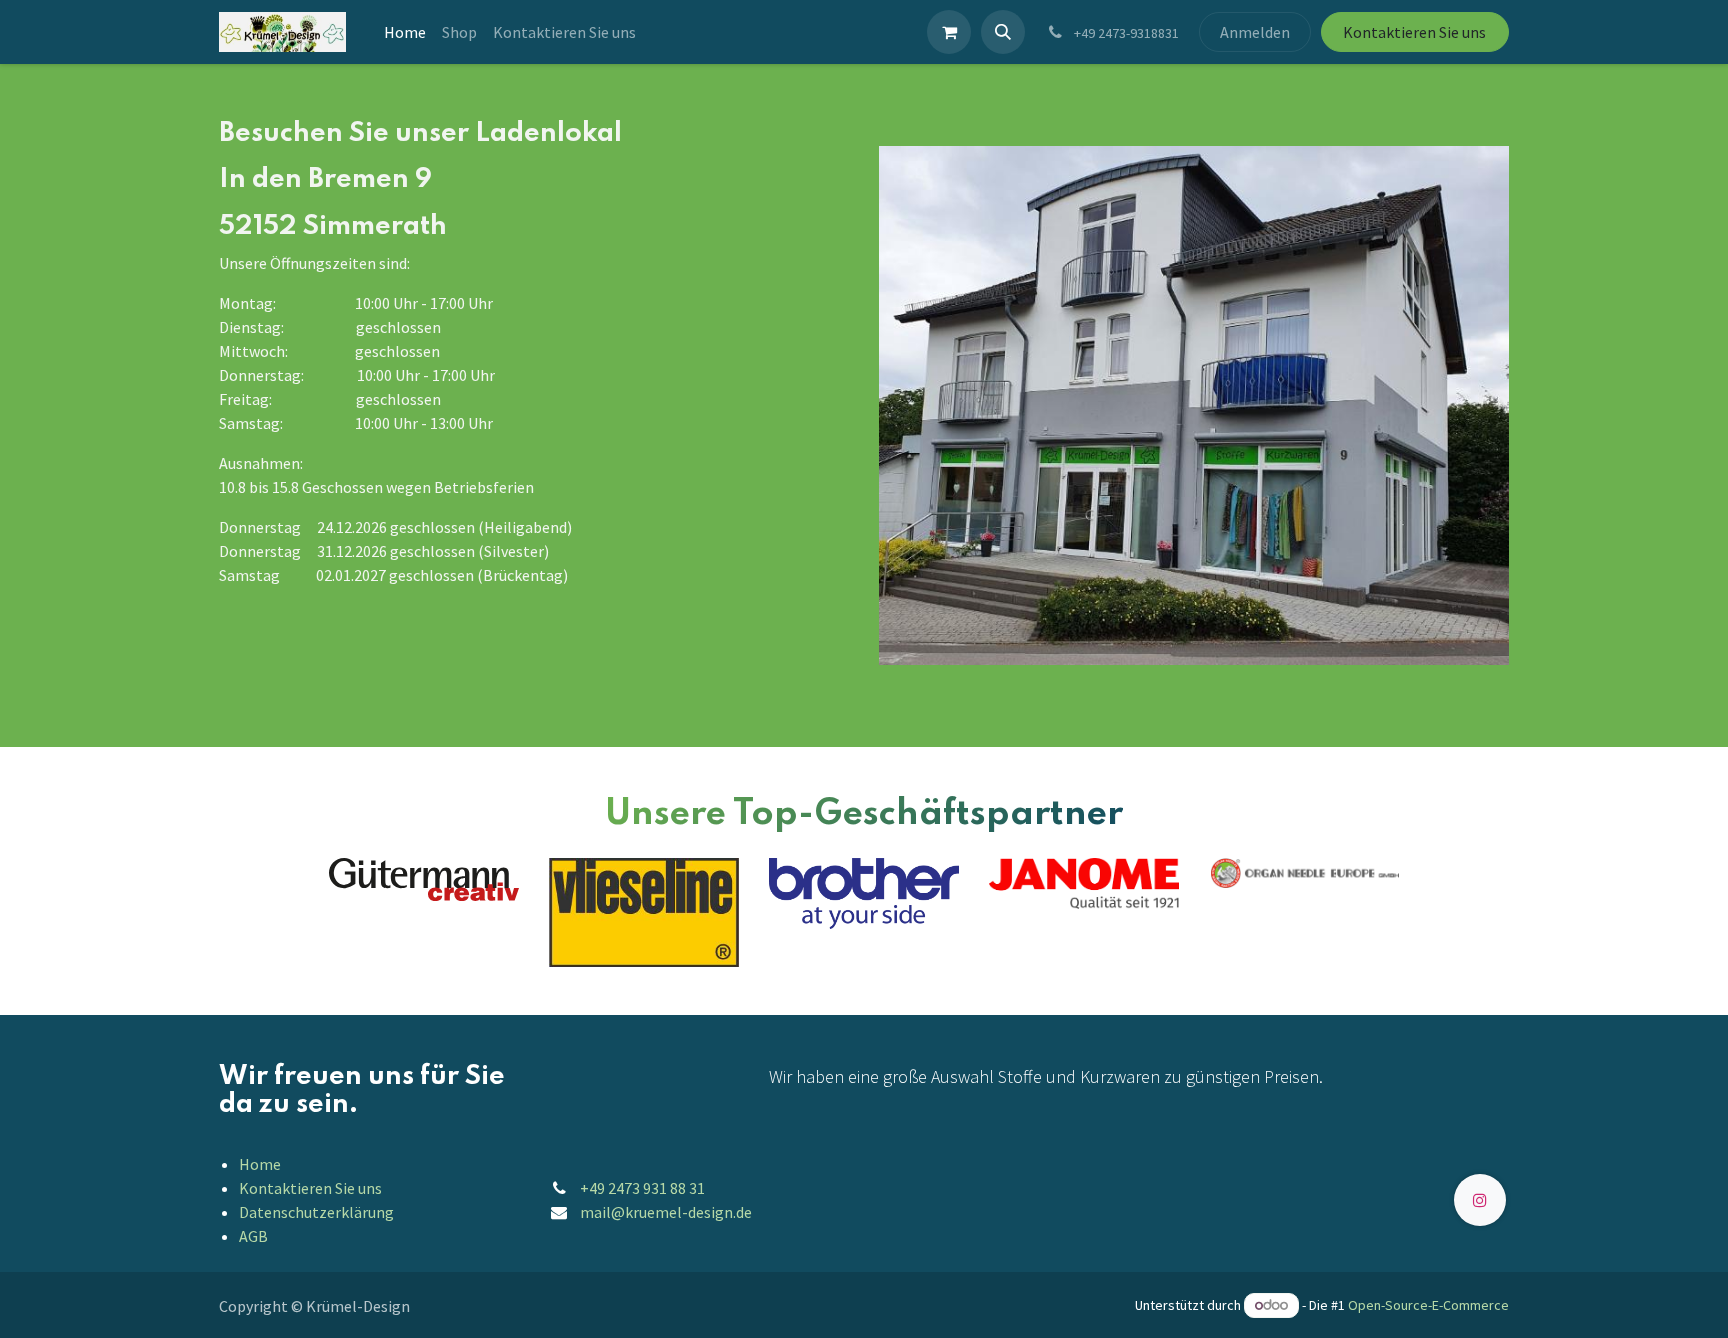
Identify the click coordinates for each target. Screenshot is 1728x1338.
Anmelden (1255, 32)
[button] (1003, 32)
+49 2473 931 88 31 (642, 1188)
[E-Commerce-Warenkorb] (949, 32)
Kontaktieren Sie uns (1414, 32)
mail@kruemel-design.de (666, 1212)
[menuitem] (405, 32)
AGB (253, 1236)
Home (260, 1164)
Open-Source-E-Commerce (1428, 1305)
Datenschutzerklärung (316, 1212)
